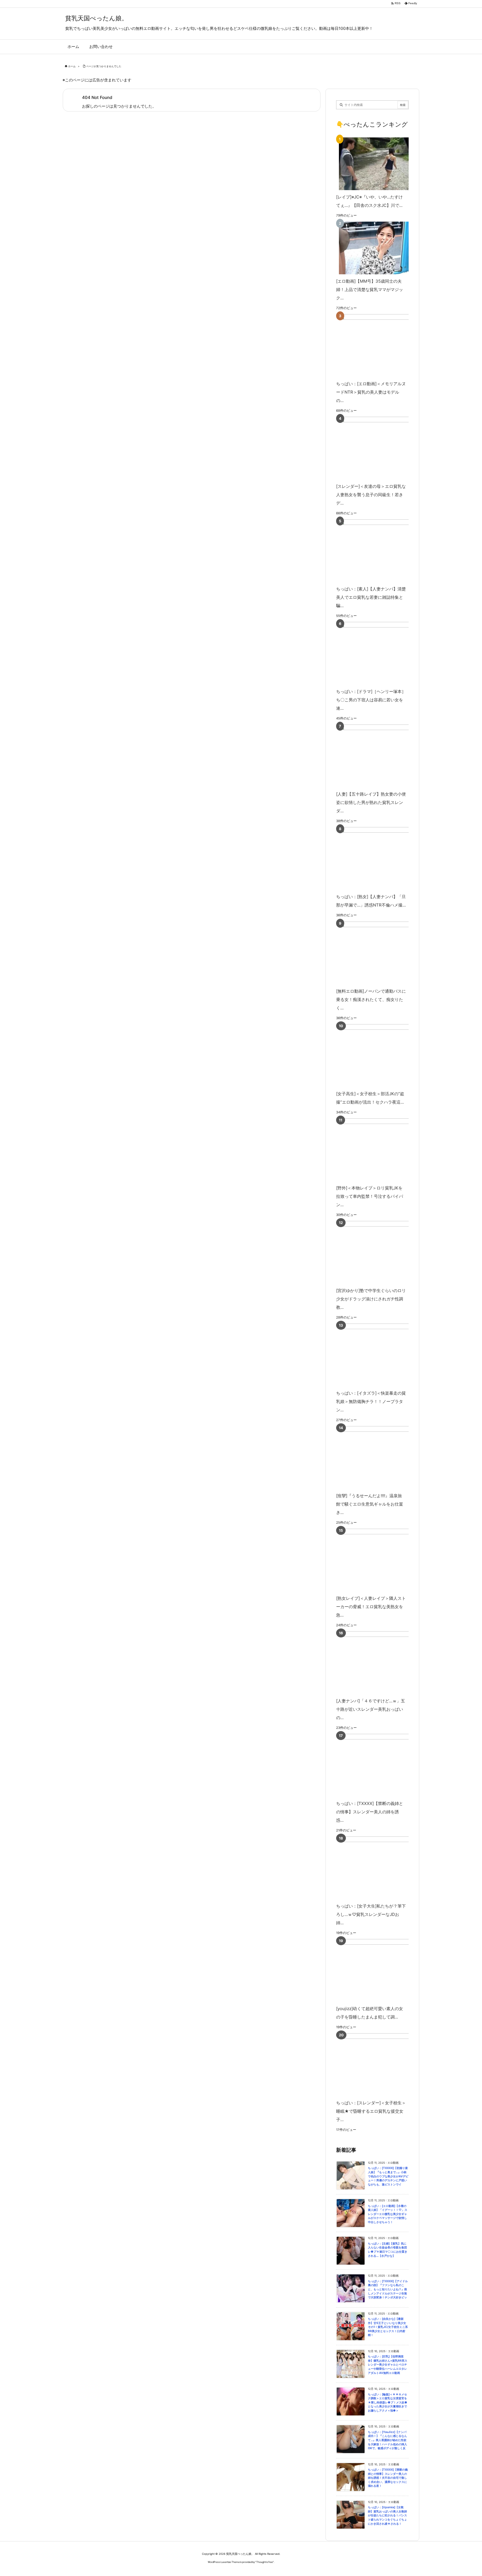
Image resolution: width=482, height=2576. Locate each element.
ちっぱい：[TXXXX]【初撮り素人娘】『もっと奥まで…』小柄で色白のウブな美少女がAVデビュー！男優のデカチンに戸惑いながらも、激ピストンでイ (388, 2176)
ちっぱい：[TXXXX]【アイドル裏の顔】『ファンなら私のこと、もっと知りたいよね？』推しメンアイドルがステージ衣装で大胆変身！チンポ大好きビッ (388, 2289)
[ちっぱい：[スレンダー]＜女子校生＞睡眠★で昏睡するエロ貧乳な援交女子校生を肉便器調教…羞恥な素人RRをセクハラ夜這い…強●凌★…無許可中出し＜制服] (381, 2065)
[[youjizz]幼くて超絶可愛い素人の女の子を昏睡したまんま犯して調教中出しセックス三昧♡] (381, 1970)
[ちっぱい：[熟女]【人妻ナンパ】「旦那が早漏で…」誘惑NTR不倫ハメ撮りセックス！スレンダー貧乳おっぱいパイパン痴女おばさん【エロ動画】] (381, 858)
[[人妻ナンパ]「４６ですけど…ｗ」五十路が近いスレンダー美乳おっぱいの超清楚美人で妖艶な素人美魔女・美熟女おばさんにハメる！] (381, 1663)
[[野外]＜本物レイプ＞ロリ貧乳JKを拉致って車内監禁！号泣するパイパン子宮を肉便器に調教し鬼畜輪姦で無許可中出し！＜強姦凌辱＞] (381, 1150)
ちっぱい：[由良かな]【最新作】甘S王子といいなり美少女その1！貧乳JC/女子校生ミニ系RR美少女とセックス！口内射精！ (388, 2327)
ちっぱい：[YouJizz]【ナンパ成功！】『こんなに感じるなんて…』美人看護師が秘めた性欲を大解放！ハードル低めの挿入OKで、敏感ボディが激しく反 (387, 2440)
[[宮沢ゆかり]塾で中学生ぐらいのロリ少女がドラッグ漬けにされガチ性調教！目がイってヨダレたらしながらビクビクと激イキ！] (381, 1252)
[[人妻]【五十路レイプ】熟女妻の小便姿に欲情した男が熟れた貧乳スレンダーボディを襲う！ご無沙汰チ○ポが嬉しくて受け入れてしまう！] (381, 756)
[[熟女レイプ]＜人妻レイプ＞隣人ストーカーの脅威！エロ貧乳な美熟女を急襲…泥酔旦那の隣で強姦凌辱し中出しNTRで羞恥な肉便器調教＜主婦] (381, 1560)
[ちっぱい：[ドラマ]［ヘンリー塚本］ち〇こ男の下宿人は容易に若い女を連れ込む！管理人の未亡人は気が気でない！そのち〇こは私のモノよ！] (381, 653)
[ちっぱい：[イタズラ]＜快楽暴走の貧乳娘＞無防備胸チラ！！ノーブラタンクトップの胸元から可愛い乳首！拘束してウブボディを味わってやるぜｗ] (381, 1355)
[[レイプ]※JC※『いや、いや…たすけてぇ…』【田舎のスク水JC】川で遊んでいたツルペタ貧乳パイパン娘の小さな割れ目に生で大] (371, 164)
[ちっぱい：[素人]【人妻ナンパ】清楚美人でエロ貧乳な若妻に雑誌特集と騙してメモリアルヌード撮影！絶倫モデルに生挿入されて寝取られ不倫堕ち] (381, 551)
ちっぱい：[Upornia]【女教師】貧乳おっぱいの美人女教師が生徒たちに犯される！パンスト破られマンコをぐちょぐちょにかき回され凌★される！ (387, 2515)
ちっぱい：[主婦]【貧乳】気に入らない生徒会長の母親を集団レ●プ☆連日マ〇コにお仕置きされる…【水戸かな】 (388, 2250)
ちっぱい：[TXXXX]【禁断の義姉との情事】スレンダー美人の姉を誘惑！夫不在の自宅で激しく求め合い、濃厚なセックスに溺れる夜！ (388, 2478)
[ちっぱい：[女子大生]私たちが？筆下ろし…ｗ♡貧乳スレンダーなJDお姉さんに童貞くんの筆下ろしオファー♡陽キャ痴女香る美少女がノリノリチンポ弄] (381, 1868)
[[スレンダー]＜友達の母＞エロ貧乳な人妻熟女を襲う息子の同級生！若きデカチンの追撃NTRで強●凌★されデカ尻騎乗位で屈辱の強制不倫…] (381, 448)
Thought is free (265, 2562)
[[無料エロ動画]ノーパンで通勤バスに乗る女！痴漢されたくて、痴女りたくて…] (381, 953)
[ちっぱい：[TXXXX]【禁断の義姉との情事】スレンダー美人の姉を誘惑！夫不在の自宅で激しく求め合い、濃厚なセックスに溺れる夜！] (381, 1765)
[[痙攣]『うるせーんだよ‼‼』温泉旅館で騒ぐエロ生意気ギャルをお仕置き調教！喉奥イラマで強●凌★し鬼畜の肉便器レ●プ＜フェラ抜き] (381, 1457)
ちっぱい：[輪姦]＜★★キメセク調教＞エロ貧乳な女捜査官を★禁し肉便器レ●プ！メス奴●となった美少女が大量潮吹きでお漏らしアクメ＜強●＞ (388, 2402)
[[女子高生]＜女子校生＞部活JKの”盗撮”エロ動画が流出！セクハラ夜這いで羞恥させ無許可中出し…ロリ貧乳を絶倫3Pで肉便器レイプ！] (381, 1056)
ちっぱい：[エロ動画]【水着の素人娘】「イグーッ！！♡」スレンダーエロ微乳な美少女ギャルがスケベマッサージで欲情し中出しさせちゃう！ (388, 2214)
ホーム (72, 66)
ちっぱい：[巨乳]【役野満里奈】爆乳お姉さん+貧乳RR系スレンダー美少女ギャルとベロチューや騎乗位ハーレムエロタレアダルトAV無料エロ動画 (388, 2365)
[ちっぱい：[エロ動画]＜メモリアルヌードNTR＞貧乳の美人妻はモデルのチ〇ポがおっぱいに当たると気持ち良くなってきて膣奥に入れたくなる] (381, 346)
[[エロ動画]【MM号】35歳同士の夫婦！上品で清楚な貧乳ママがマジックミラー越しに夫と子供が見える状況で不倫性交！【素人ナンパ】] (371, 248)
